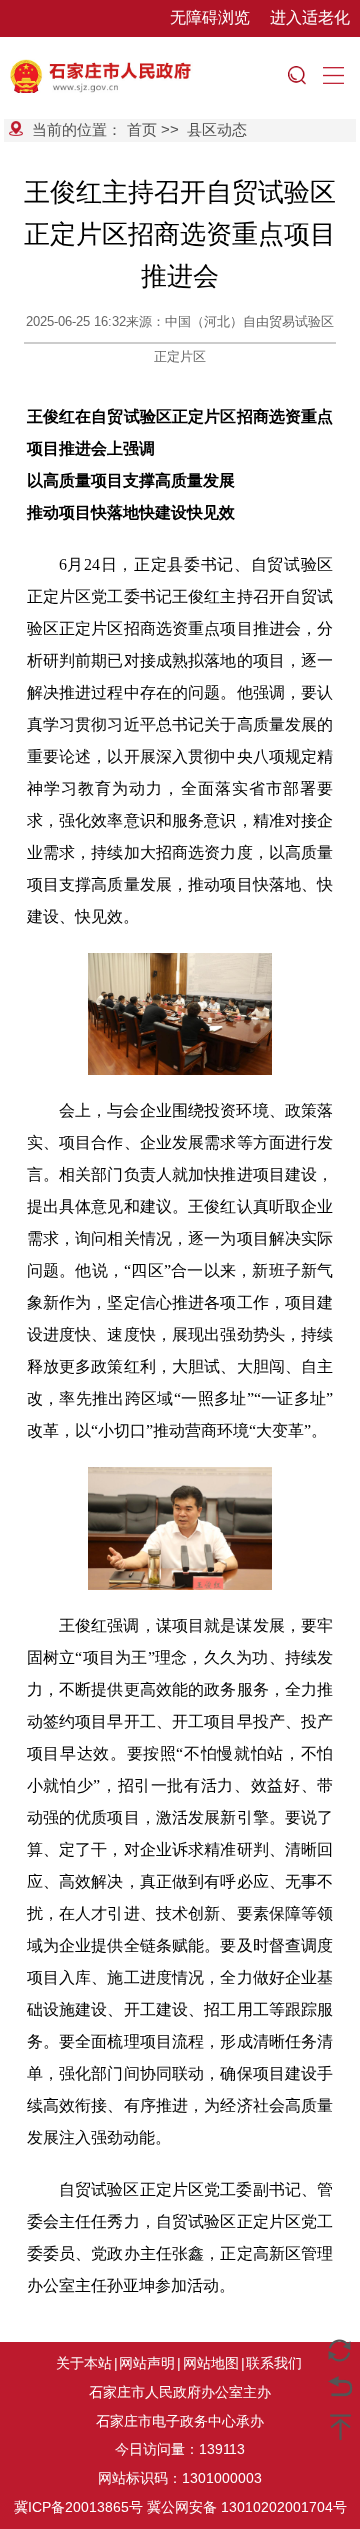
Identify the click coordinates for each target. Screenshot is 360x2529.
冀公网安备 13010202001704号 (247, 2507)
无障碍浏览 (210, 17)
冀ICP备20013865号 (78, 2507)
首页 (142, 129)
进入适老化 (310, 17)
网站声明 (147, 2363)
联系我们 (274, 2363)
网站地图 (211, 2363)
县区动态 (217, 129)
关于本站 (84, 2363)
